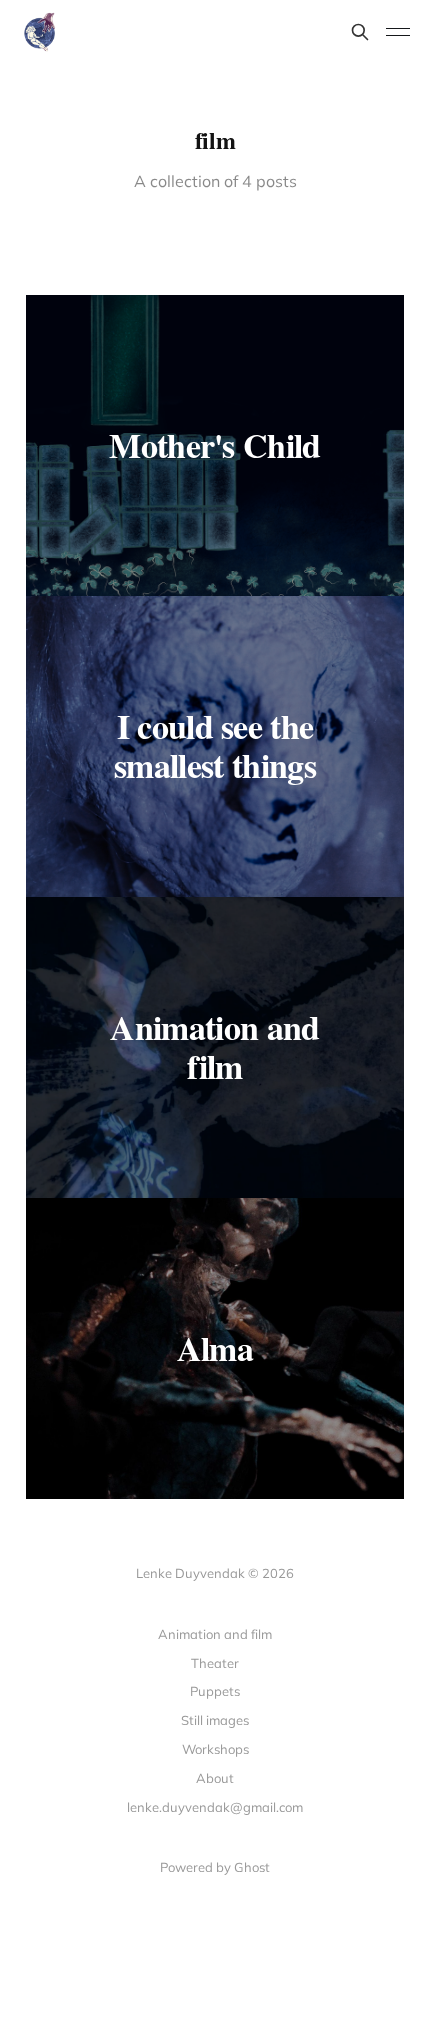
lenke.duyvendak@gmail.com (215, 1807)
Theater (215, 1663)
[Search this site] (360, 32)
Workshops (215, 1749)
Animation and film (215, 1634)
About (215, 1778)
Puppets (215, 1691)
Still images (215, 1720)
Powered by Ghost (215, 1867)
